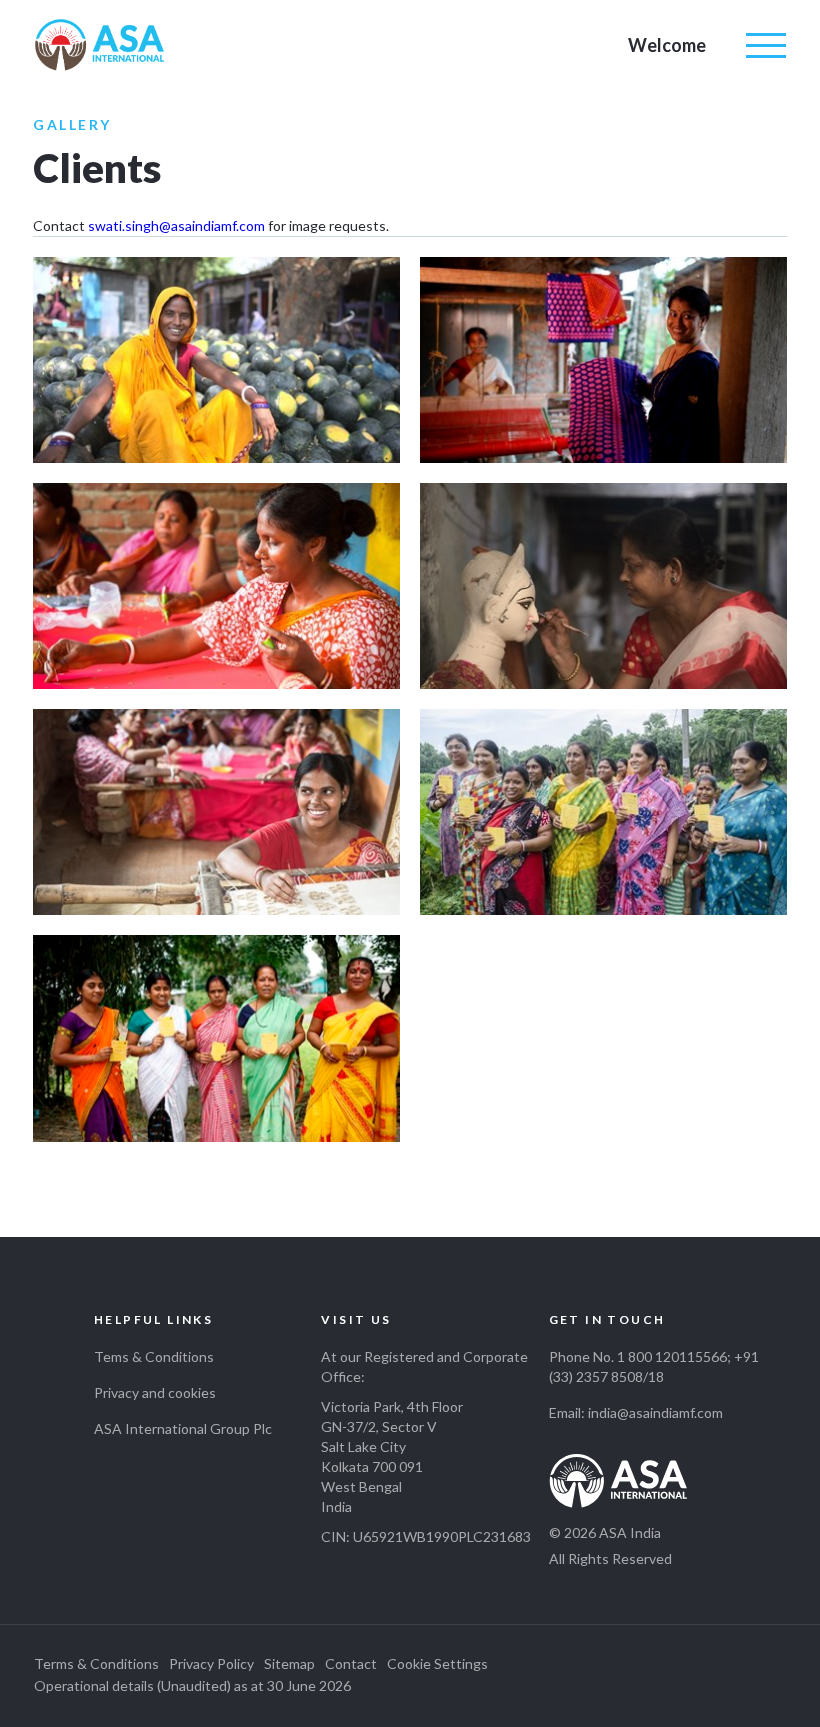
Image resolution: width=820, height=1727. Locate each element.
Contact (351, 1663)
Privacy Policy (211, 1663)
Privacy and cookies (155, 1392)
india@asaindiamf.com (655, 1412)
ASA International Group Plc (183, 1428)
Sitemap (289, 1663)
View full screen (216, 360)
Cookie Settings (437, 1663)
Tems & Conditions (154, 1356)
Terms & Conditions (96, 1663)
